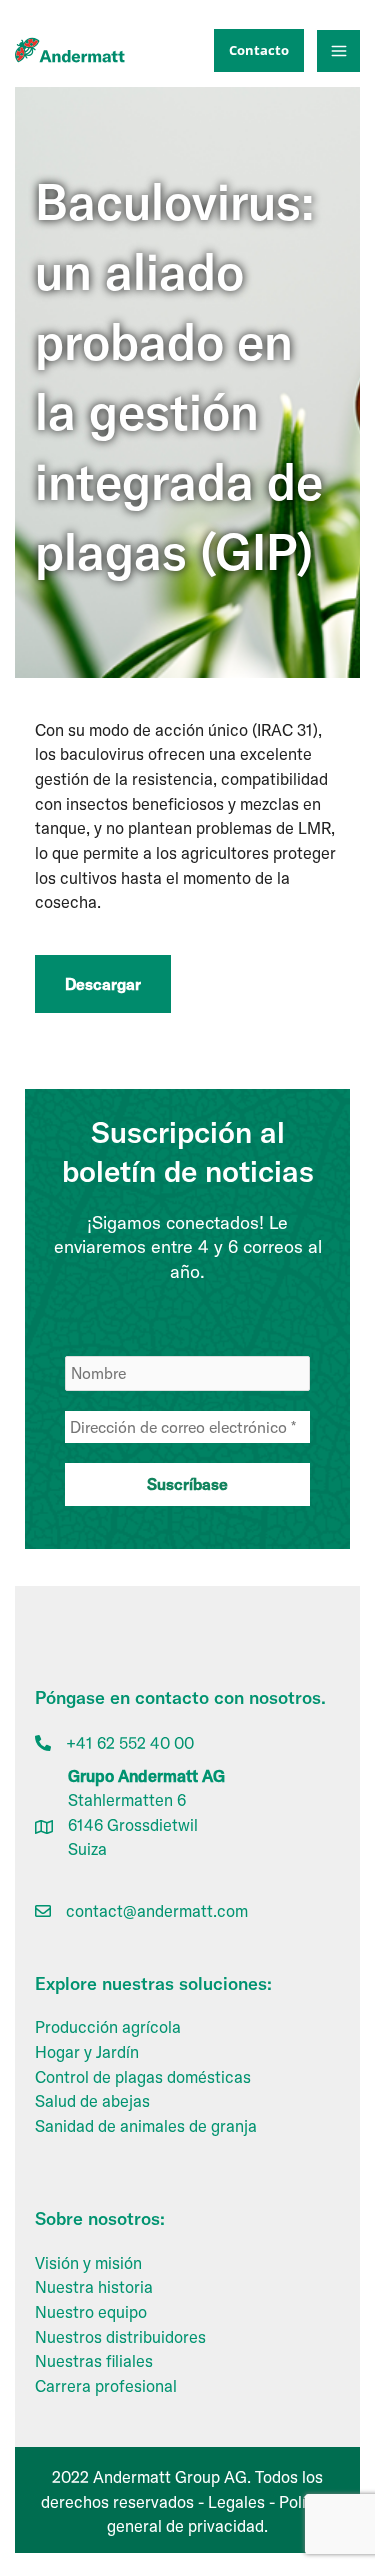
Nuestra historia (94, 2287)
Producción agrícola (108, 2027)
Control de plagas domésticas (143, 2077)
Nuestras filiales (94, 2361)
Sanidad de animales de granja (146, 2126)
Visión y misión (88, 2263)
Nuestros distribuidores (120, 2337)
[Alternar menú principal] (338, 51)
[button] (254, 50)
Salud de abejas (92, 2101)
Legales (236, 2502)
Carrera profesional (106, 2386)
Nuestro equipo (91, 2312)
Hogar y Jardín (87, 2052)
